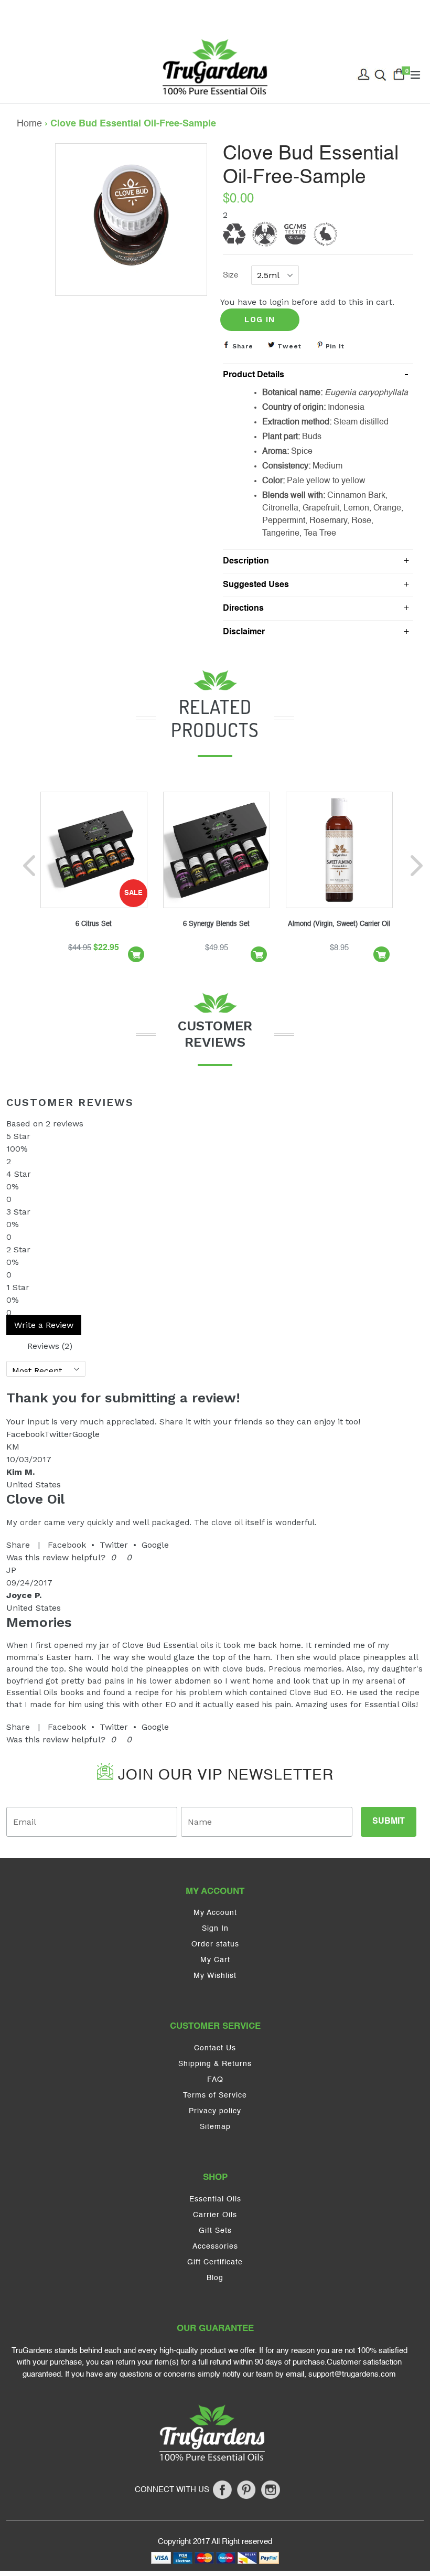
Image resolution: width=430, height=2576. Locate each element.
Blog (215, 2278)
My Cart (215, 1960)
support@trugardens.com (352, 2374)
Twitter (114, 1545)
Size (230, 275)
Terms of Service (215, 2095)
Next (415, 868)
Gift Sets (215, 2231)
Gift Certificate (215, 2262)
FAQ (215, 2080)
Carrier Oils (215, 2215)
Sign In (215, 1929)
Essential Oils (215, 2199)
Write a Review (44, 1325)
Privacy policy (215, 2111)
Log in (260, 320)
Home (29, 124)
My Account (215, 1913)
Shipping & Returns (215, 2064)
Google (155, 1545)
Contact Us (215, 2048)
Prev (31, 868)
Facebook (67, 1545)
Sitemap (215, 2127)
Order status (215, 1944)
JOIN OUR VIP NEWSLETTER (223, 1775)
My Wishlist (215, 1976)
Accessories (215, 2247)
